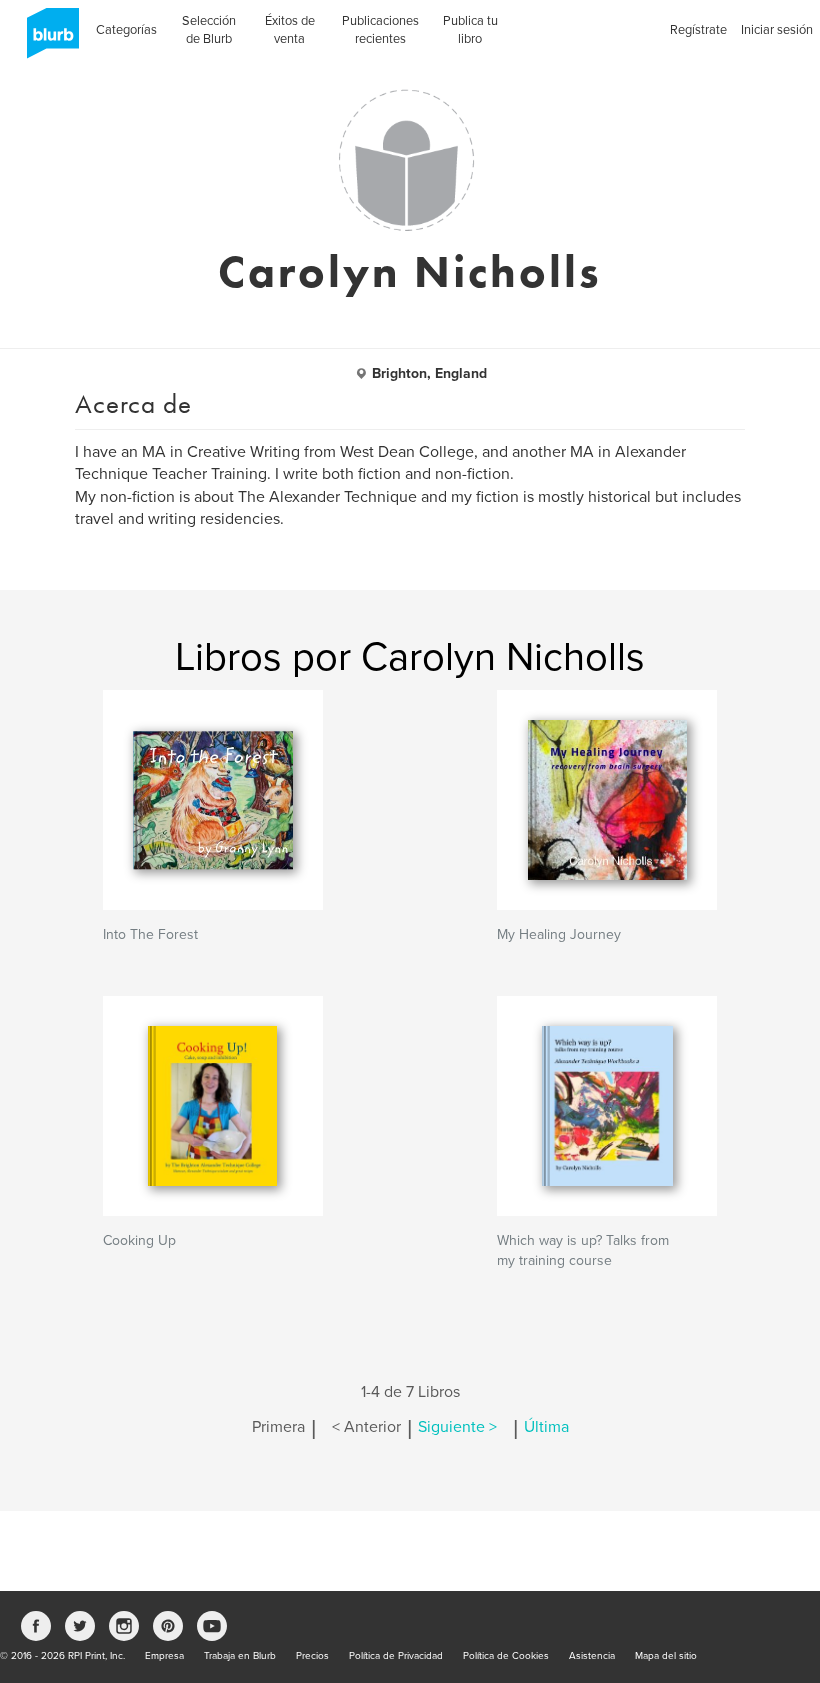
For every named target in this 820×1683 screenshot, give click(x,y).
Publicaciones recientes (380, 30)
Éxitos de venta (290, 30)
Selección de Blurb (209, 30)
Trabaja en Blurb (240, 1656)
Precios (312, 1656)
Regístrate (698, 30)
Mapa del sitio (666, 1656)
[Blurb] (47, 40)
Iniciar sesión (777, 30)
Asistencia (592, 1656)
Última (546, 1427)
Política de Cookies (506, 1656)
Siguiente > (457, 1427)
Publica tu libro (470, 30)
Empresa (164, 1656)
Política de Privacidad (396, 1656)
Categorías (126, 30)
